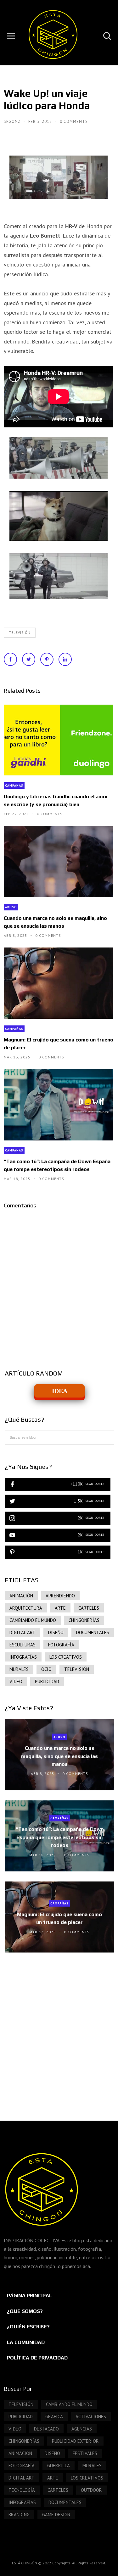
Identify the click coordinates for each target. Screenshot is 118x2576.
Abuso (11, 907)
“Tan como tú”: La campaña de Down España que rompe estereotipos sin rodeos (57, 1165)
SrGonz (13, 121)
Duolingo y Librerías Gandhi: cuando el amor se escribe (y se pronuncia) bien (56, 800)
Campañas (14, 785)
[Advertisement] (59, 2030)
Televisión (20, 633)
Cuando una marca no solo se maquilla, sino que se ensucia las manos (55, 922)
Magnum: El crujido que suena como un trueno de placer (59, 1044)
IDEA (60, 1391)
